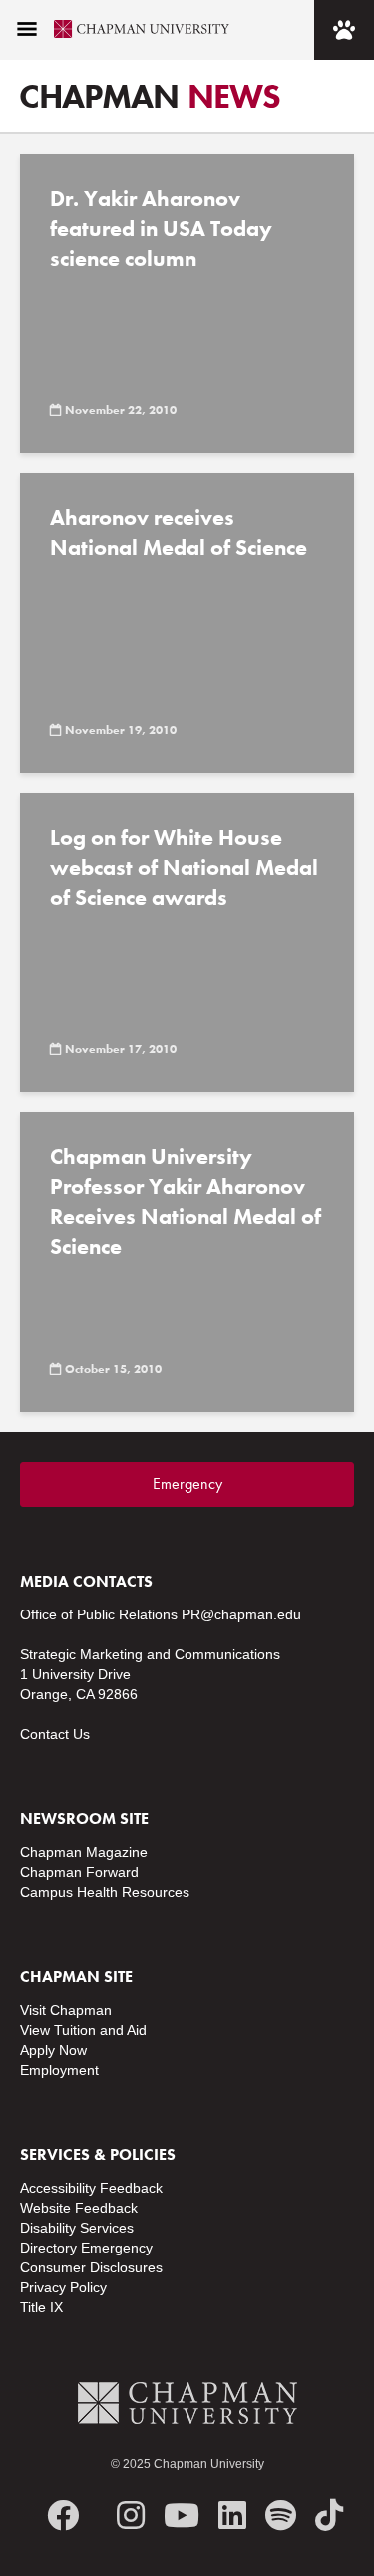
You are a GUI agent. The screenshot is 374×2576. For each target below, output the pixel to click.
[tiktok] (329, 2516)
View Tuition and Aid (83, 2030)
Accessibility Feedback (91, 2188)
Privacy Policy (63, 2287)
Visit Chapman (66, 2010)
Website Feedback (79, 2208)
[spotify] (281, 2516)
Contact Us (55, 1734)
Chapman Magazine (84, 1852)
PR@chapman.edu (241, 1614)
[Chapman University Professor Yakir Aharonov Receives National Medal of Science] (187, 1262)
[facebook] (63, 2516)
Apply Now (53, 2050)
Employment (59, 2070)
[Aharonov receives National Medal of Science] (187, 623)
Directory (48, 2248)
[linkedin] (232, 2516)
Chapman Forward (79, 1872)
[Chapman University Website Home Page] (134, 29)
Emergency (187, 1483)
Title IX (41, 2307)
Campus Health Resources (105, 1892)
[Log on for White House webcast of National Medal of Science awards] (187, 943)
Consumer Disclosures (91, 2267)
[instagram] (131, 2516)
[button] (27, 30)
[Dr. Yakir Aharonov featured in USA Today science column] (187, 304)
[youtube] (182, 2516)
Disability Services (77, 2228)
